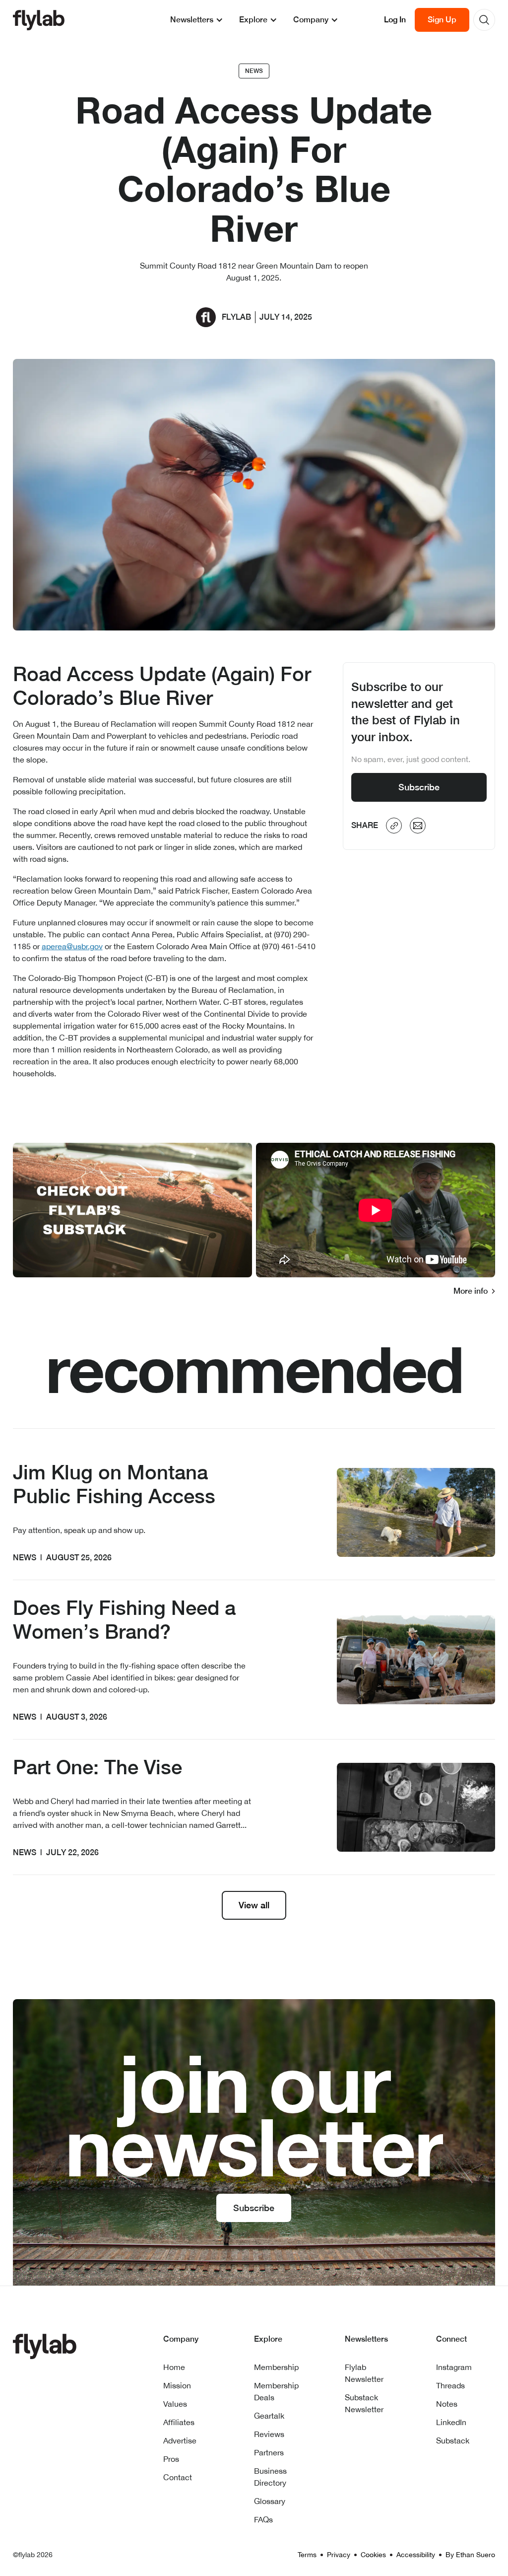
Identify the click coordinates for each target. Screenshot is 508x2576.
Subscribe (419, 787)
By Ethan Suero (470, 2555)
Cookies (373, 2555)
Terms (307, 2555)
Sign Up (442, 20)
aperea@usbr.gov (72, 946)
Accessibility (416, 2555)
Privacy (339, 2555)
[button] (197, 20)
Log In (395, 20)
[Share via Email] (418, 826)
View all (254, 1905)
